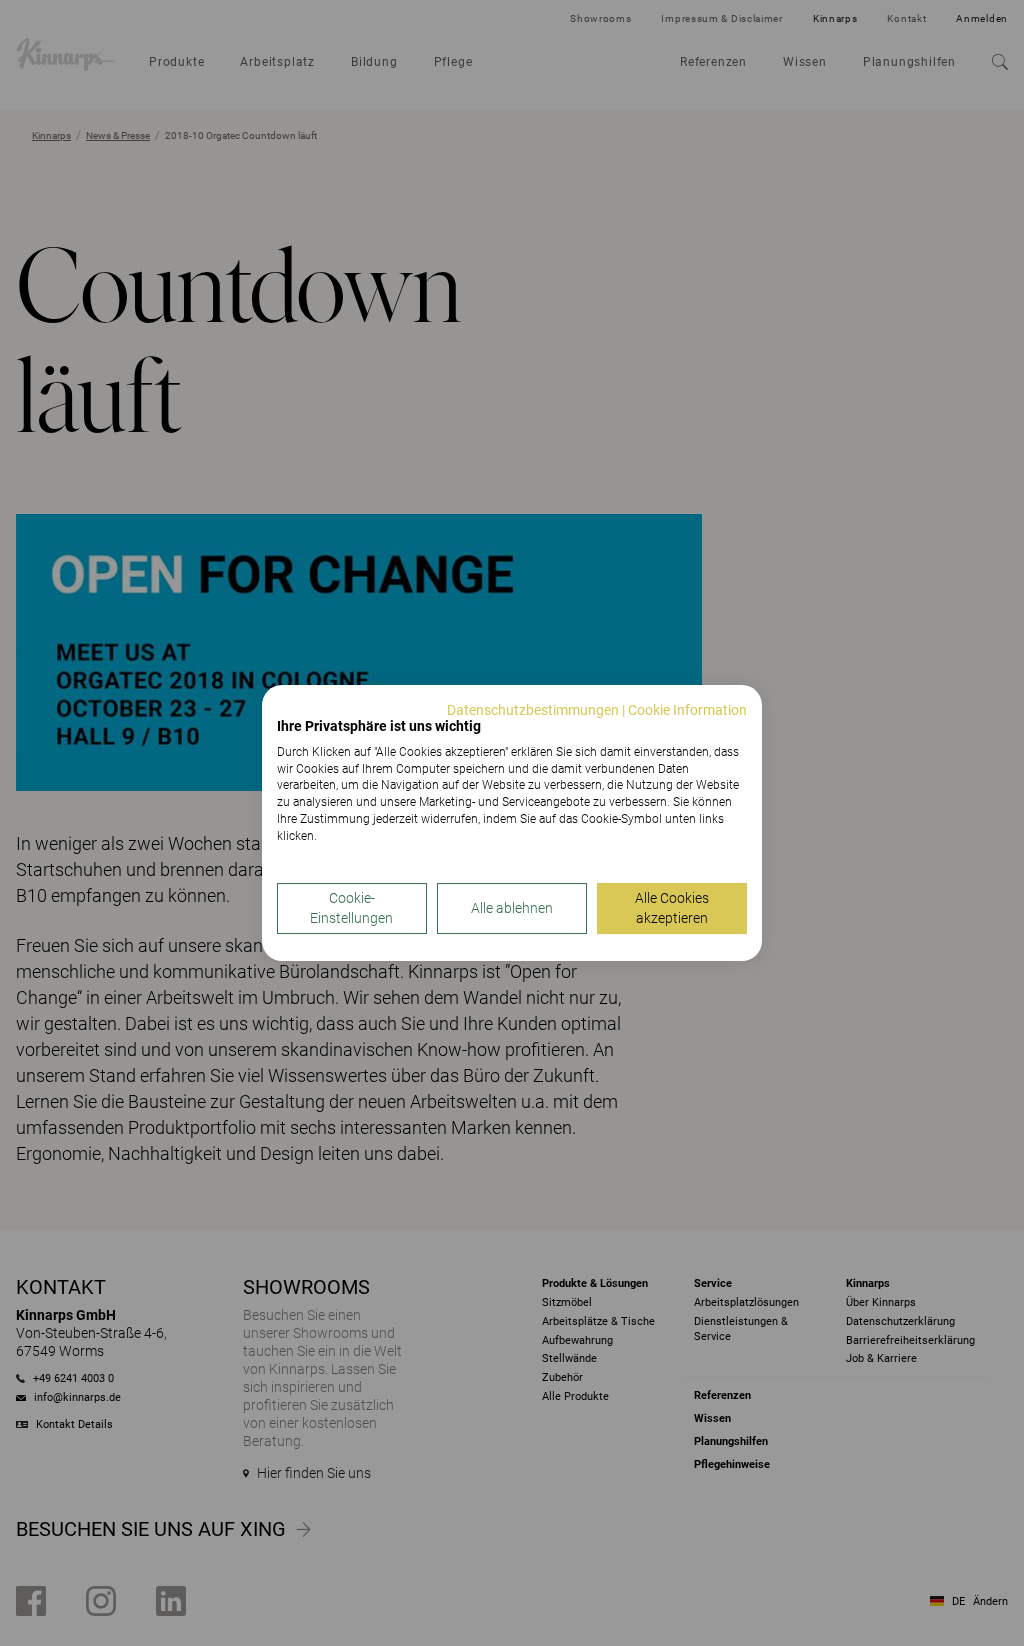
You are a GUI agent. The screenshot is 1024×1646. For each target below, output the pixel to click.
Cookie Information (687, 710)
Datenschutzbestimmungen (533, 710)
